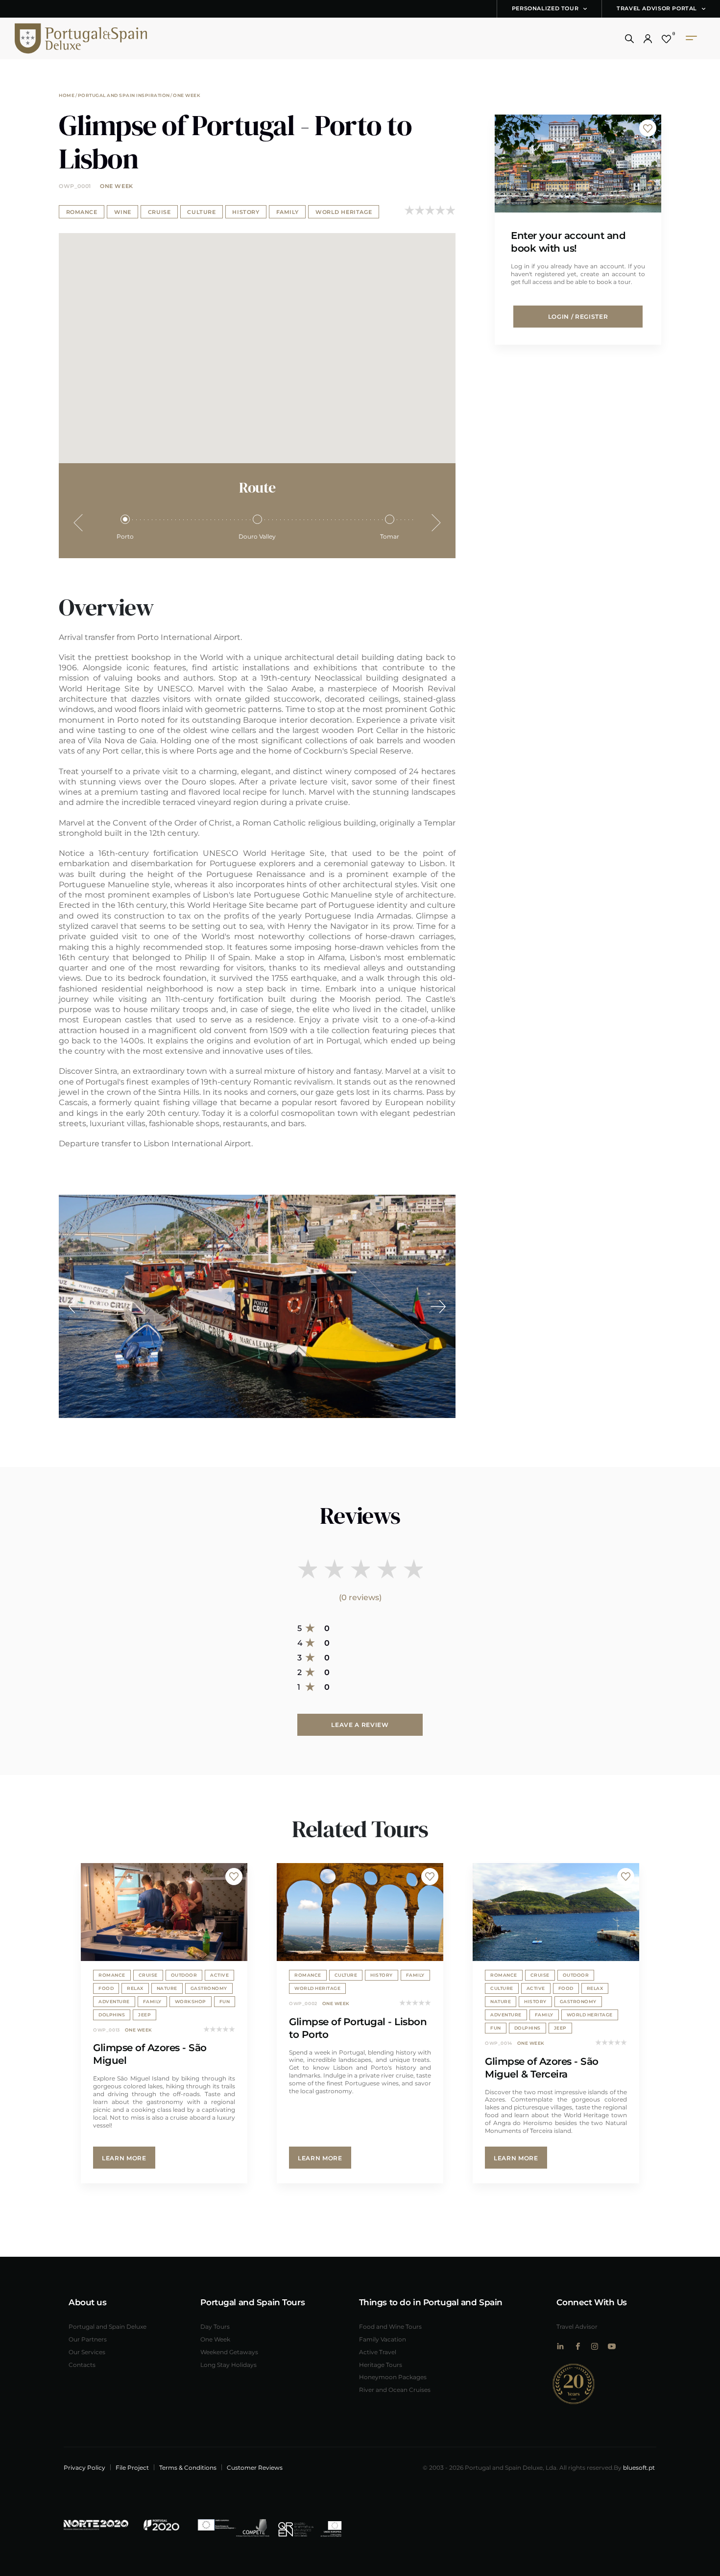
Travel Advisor (577, 2326)
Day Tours (215, 2326)
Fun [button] (225, 2001)
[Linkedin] (560, 2346)
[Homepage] (66, 38)
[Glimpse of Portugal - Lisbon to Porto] (360, 1912)
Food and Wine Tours (390, 2326)
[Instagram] (594, 2346)
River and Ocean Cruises (395, 2389)
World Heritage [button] (344, 212)
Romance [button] (82, 212)
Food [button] (106, 1988)
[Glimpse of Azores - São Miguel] (164, 1912)
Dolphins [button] (112, 2014)
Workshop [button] (191, 2001)
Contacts (82, 2364)
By (634, 2467)
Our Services (87, 2352)
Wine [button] (123, 212)
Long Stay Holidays (228, 2364)
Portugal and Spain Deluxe (108, 2326)
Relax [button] (135, 1988)
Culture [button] (201, 212)
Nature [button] (167, 1988)
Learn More (124, 2158)
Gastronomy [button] (209, 1988)
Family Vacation (383, 2339)
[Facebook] (577, 2346)
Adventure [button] (114, 2001)
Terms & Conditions (188, 2467)
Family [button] (288, 212)
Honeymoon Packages (393, 2377)
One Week (187, 95)
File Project (132, 2467)
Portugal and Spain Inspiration (124, 95)
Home (67, 95)
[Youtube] (612, 2346)
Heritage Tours (381, 2364)
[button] (629, 39)
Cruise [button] (159, 212)
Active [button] (219, 1975)
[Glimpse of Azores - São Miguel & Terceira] (556, 1912)
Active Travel (378, 2352)
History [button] (246, 212)
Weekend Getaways (229, 2352)
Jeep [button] (144, 2014)
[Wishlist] (666, 39)
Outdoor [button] (184, 1975)
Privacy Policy (84, 2467)
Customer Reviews (255, 2467)
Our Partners (88, 2339)
